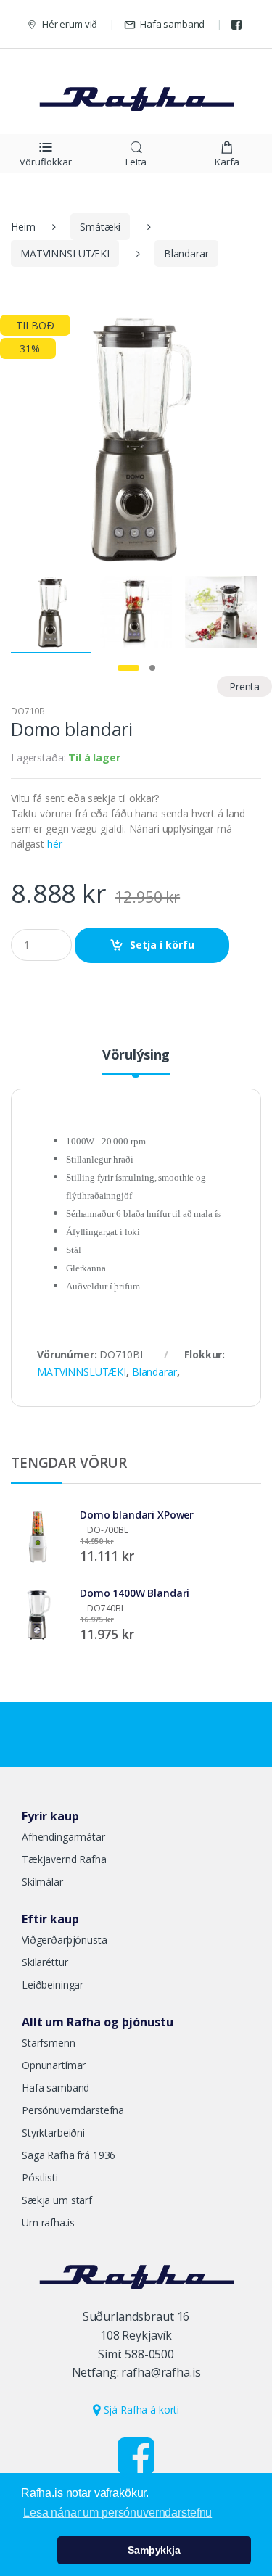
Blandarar (186, 253)
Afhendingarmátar (63, 1837)
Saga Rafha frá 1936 (69, 2155)
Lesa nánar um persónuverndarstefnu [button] (118, 2513)
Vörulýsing (136, 1056)
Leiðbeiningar (53, 1985)
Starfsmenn (49, 2043)
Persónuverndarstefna (73, 2110)
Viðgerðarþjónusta (65, 1940)
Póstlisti (40, 2177)
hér (55, 844)
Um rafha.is (48, 2222)
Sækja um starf (57, 2200)
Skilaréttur (45, 1962)
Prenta (244, 686)
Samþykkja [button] (154, 2550)
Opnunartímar (54, 2065)
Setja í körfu (162, 945)
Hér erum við (70, 24)
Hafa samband (172, 24)
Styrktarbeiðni (53, 2133)
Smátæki (100, 227)
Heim (23, 227)
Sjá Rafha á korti (140, 2410)
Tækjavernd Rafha (64, 1859)
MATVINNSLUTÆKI (65, 253)
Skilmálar (42, 1882)
